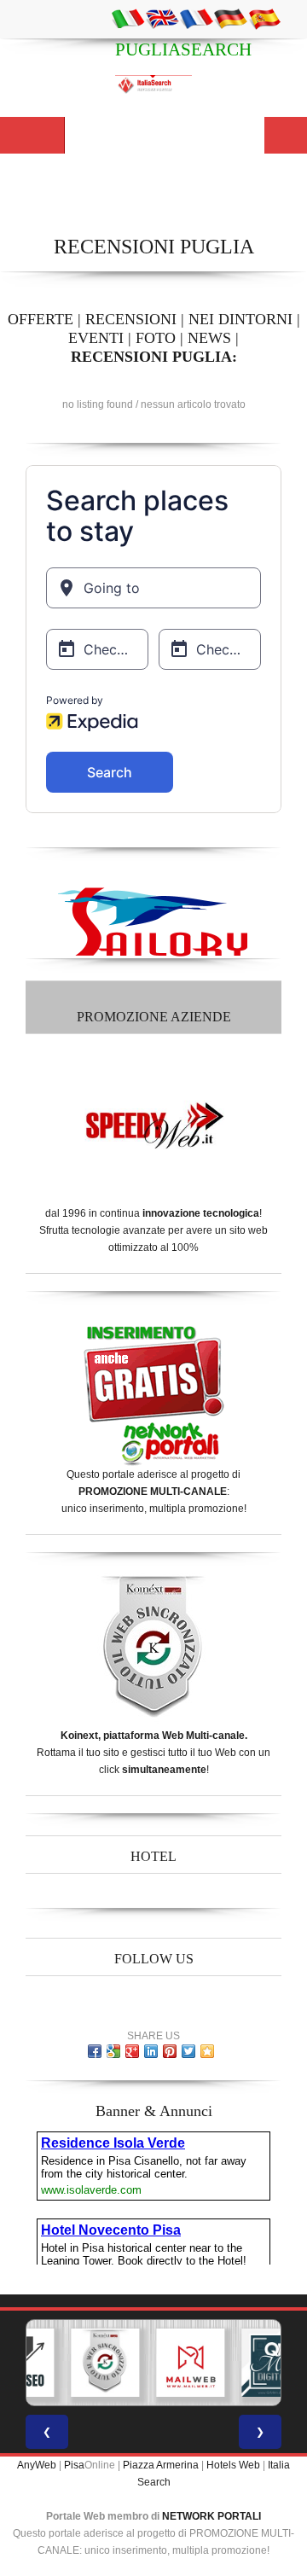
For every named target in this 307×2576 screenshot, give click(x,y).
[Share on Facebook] (95, 2051)
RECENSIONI (131, 319)
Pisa (74, 2465)
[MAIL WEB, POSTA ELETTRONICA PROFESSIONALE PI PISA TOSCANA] (190, 2363)
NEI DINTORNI (240, 319)
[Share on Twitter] (188, 2051)
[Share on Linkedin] (151, 2051)
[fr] (196, 18)
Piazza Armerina (161, 2465)
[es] (264, 18)
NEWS (209, 338)
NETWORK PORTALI (211, 2516)
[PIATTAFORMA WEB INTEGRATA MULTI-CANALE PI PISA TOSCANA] (105, 2363)
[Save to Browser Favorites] (207, 2051)
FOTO (156, 338)
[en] (162, 18)
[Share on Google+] (132, 2051)
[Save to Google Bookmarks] (113, 2051)
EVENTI (96, 338)
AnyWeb (37, 2465)
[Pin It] (170, 2051)
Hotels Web (233, 2465)
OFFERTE (41, 319)
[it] (128, 18)
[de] (230, 18)
